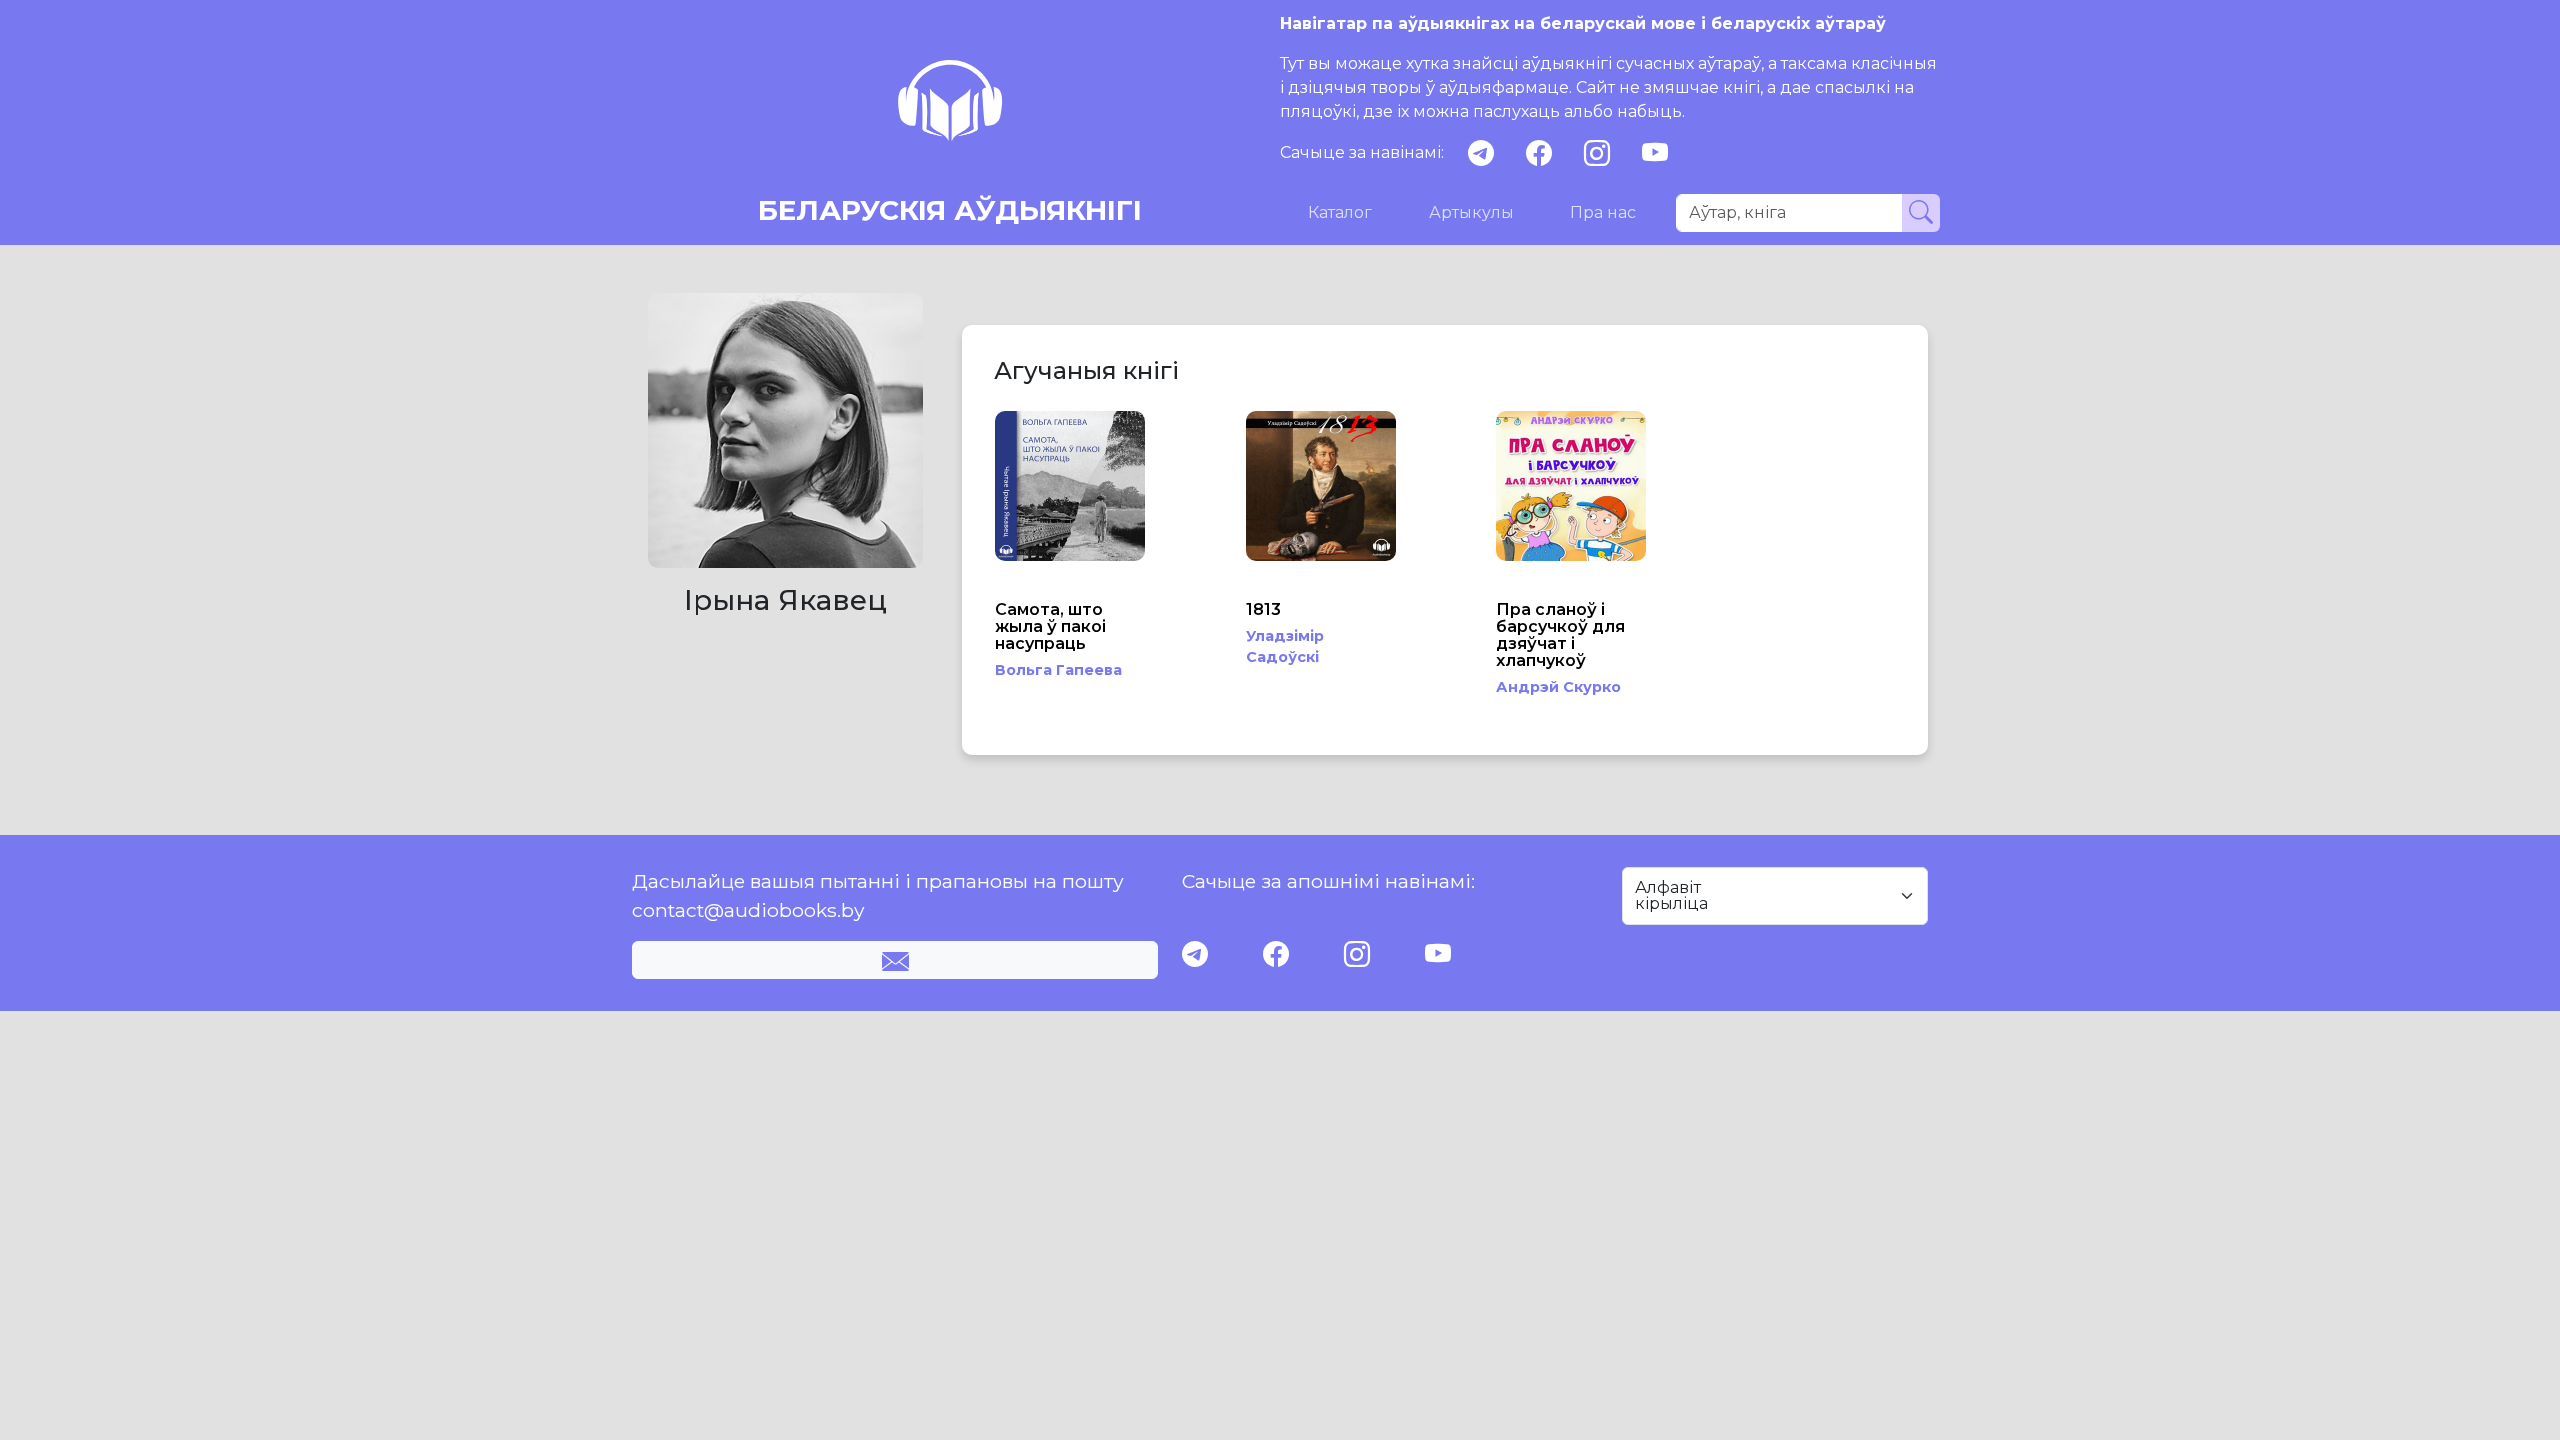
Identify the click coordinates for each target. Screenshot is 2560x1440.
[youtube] (1655, 153)
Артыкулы (1471, 212)
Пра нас (1603, 212)
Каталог (1340, 212)
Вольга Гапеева (1058, 670)
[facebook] (1539, 153)
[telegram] (1481, 153)
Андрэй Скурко (1558, 687)
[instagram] (1597, 153)
